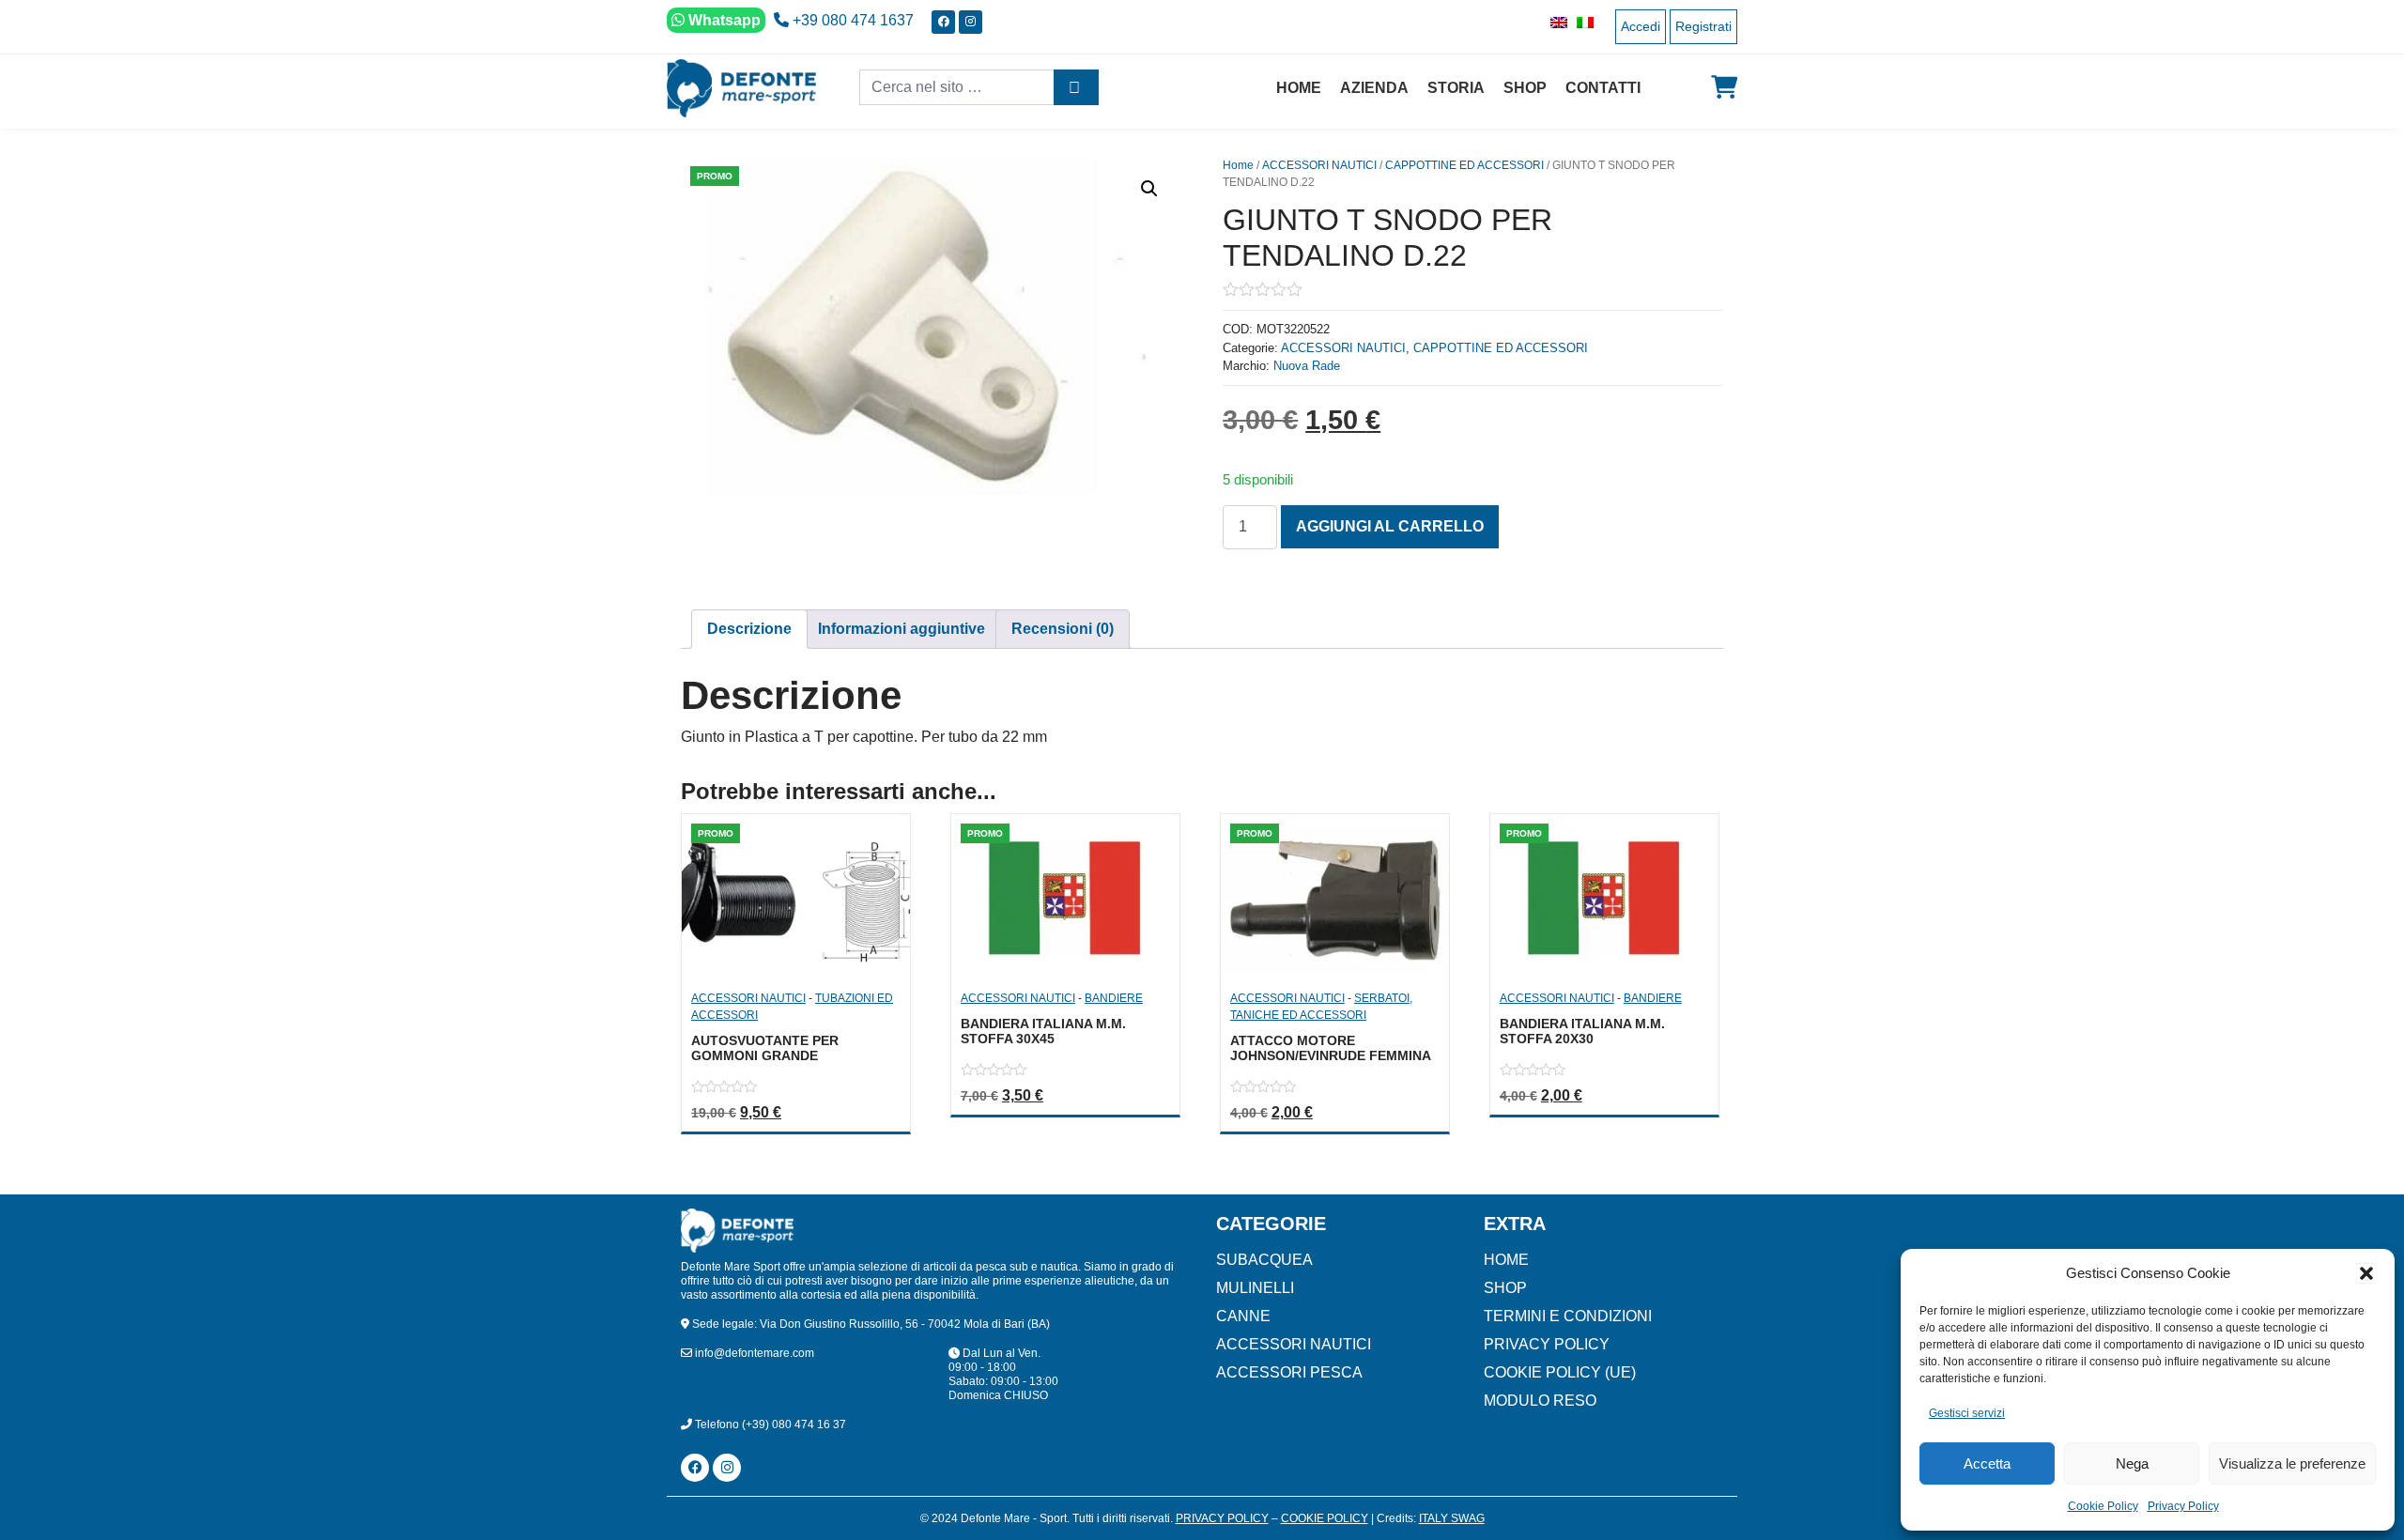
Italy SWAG (1452, 1518)
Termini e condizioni (1568, 1316)
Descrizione (749, 629)
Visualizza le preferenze (2292, 1463)
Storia (1456, 88)
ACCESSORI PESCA (1289, 1372)
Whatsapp (723, 20)
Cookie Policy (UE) (1560, 1372)
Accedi (1641, 26)
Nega (2132, 1463)
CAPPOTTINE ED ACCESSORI (1464, 165)
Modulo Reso (1540, 1401)
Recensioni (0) (1063, 629)
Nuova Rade (1307, 366)
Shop (1525, 88)
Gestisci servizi (1967, 1413)
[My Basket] (1724, 87)
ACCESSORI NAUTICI (1319, 165)
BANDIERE (1114, 998)
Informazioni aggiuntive (901, 629)
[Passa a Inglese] (1554, 22)
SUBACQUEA (1264, 1260)
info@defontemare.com (753, 1353)
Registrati (1703, 26)
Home (1299, 88)
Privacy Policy (2183, 1506)
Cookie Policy (2103, 1506)
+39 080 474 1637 (851, 20)
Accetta (1987, 1463)
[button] (2366, 1273)
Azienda (1374, 88)
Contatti (1603, 88)
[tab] (749, 629)
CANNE (1243, 1316)
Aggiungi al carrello (1390, 526)
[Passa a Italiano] (1580, 22)
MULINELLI (1255, 1288)
